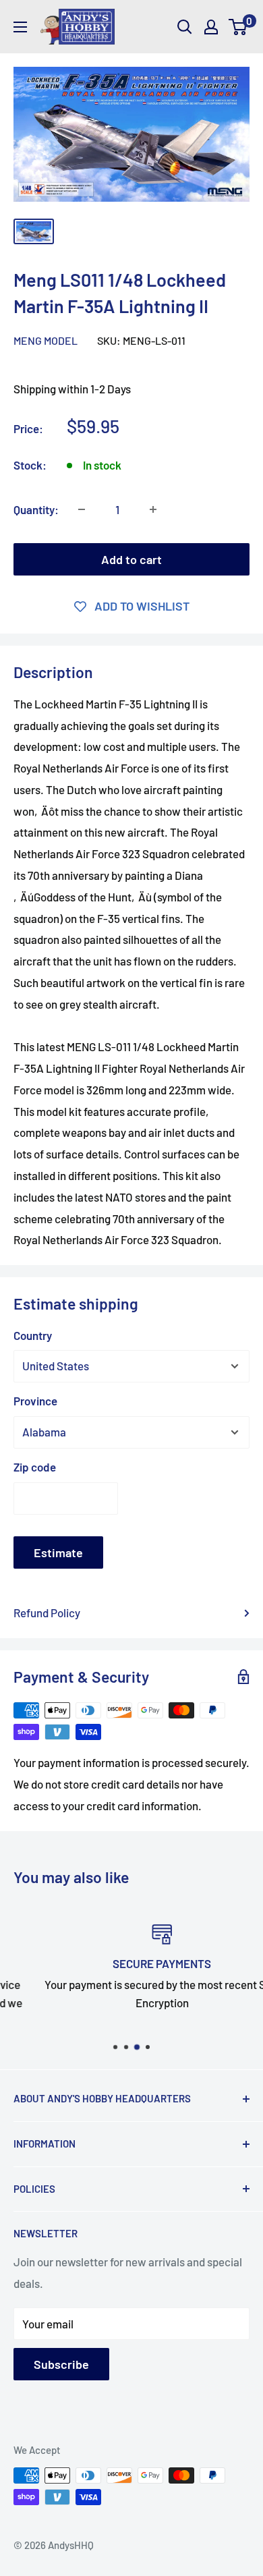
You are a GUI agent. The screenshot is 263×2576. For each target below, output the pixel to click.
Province (35, 1401)
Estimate (58, 1552)
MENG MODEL (46, 340)
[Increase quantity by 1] (153, 509)
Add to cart (131, 559)
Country (33, 1335)
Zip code (35, 1467)
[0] (238, 27)
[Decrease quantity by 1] (82, 509)
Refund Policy (47, 1613)
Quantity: (36, 509)
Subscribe (61, 2364)
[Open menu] (20, 27)
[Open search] (185, 27)
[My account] (211, 27)
